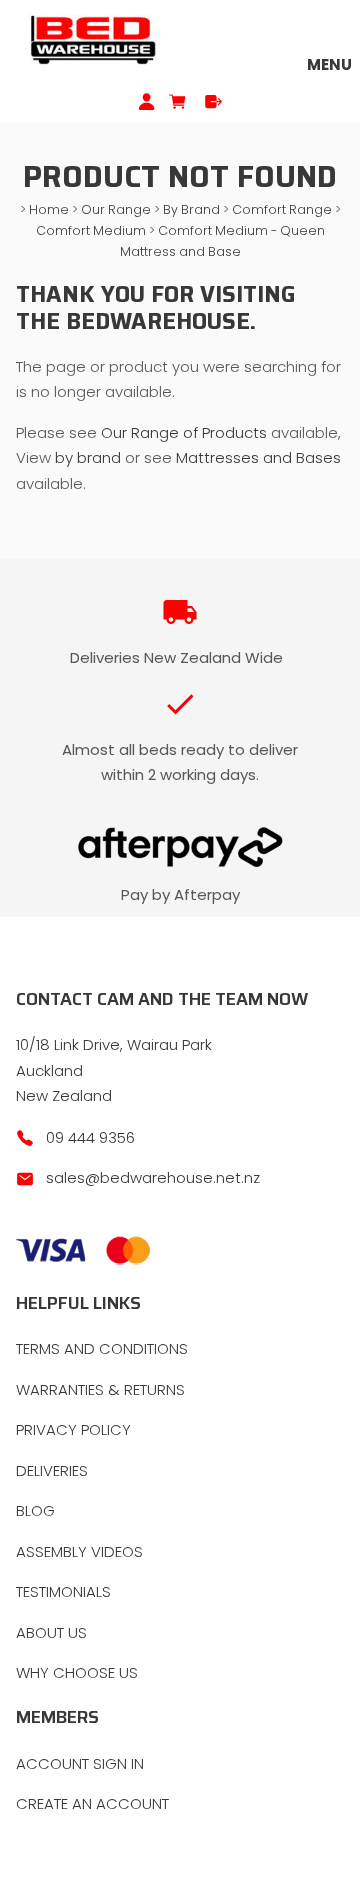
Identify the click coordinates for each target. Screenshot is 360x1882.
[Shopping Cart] (180, 101)
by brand (88, 457)
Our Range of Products (186, 432)
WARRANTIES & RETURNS (100, 1389)
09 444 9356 (90, 1137)
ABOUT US (51, 1632)
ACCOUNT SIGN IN (80, 1763)
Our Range (116, 209)
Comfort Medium (91, 230)
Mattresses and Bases (258, 457)
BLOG (35, 1510)
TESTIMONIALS (63, 1591)
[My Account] (146, 101)
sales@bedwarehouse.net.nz (153, 1177)
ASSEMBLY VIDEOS (79, 1551)
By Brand (191, 209)
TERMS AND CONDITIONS (102, 1348)
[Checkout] (213, 101)
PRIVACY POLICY (73, 1429)
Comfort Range (282, 209)
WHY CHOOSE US (77, 1672)
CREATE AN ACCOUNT (92, 1803)
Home (49, 209)
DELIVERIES (52, 1470)
